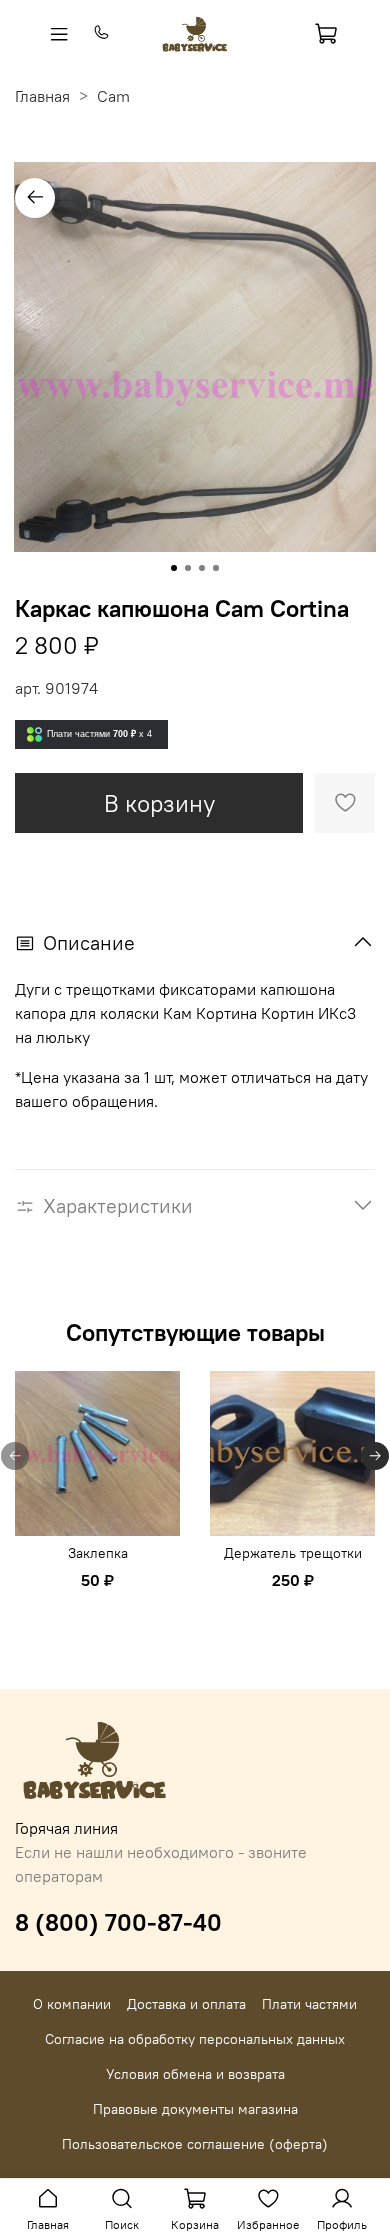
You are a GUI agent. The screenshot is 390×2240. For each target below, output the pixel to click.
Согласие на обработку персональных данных (195, 2039)
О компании (72, 2004)
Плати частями (309, 2004)
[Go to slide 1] (174, 568)
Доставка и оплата (186, 2004)
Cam (113, 96)
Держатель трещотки (293, 1553)
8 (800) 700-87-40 (118, 1922)
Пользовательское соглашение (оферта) (195, 2144)
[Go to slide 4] (216, 568)
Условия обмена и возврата (195, 2074)
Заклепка (98, 1553)
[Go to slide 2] (188, 568)
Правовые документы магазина (195, 2109)
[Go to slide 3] (202, 568)
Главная (42, 96)
